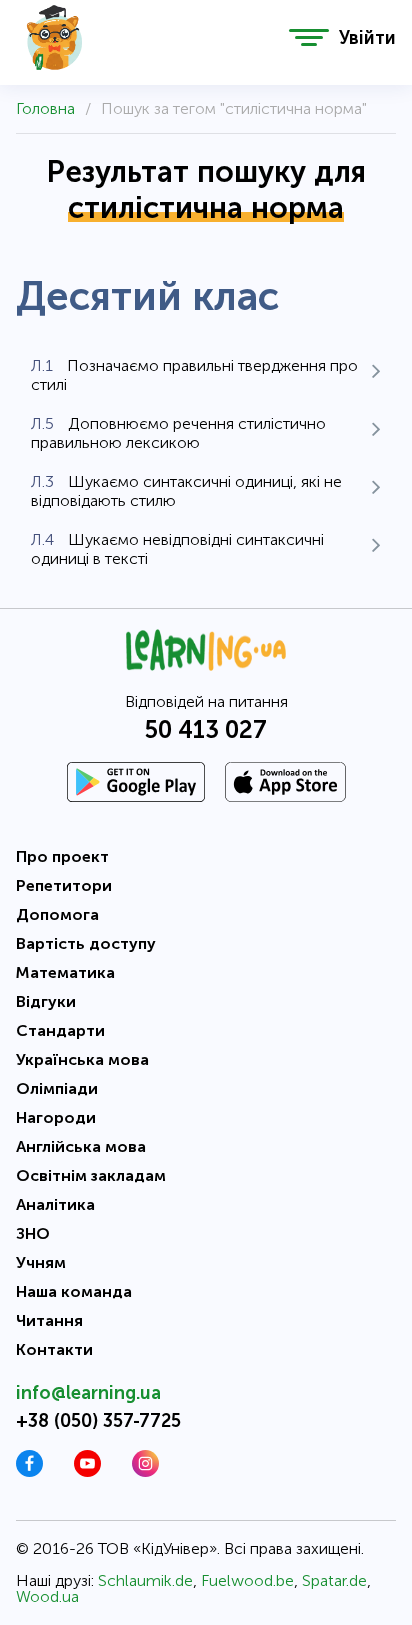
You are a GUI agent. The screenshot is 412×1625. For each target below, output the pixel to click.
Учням (41, 1262)
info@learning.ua (88, 1393)
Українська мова (82, 1059)
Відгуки (46, 1001)
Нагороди (56, 1117)
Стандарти (60, 1030)
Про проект (62, 856)
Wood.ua (47, 1596)
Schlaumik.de (145, 1580)
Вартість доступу (86, 943)
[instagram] (145, 1471)
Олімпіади (57, 1088)
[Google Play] (136, 782)
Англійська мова (81, 1146)
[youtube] (87, 1471)
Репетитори (64, 885)
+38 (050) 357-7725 (98, 1421)
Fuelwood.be (247, 1580)
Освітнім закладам (91, 1175)
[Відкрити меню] (309, 37)
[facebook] (29, 1471)
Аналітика (55, 1204)
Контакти (54, 1349)
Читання (49, 1320)
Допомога (57, 914)
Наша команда (74, 1291)
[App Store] (285, 782)
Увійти (367, 38)
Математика (65, 972)
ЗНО (33, 1233)
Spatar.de (334, 1580)
